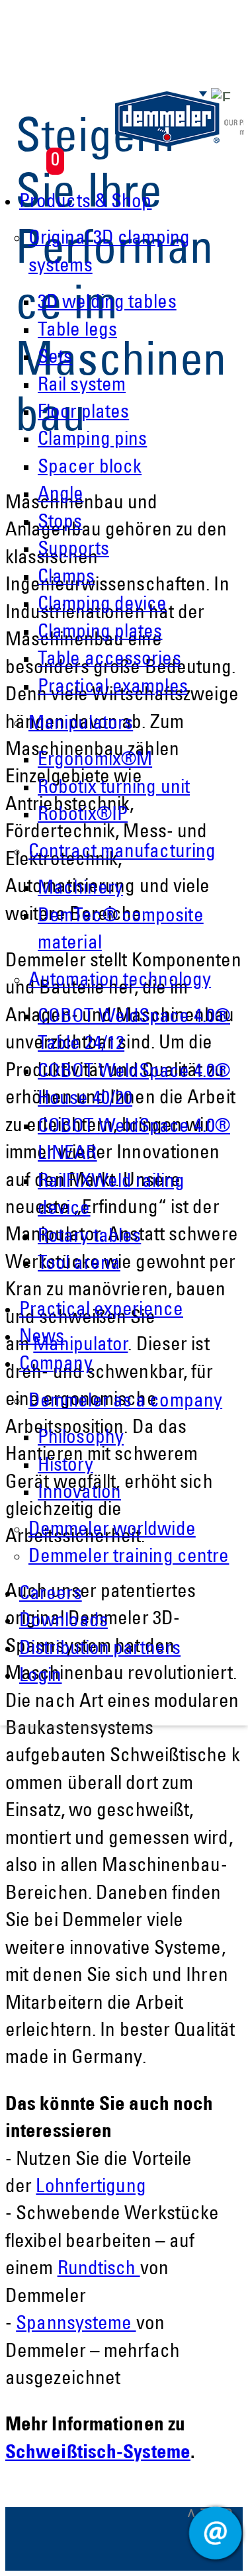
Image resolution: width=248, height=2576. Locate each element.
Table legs (77, 331)
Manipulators (81, 724)
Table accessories (109, 660)
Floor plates (83, 413)
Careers (51, 1595)
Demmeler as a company (125, 1402)
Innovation (79, 1494)
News (42, 1338)
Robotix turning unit (114, 789)
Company (56, 1365)
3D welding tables (107, 303)
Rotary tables (89, 1237)
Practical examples (113, 688)
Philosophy (81, 1439)
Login (41, 1677)
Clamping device (103, 605)
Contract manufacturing (122, 853)
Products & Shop (86, 203)
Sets (55, 358)
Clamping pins (92, 440)
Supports (73, 550)
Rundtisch (99, 2270)
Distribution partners (100, 1650)
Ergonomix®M (95, 761)
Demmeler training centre (129, 1558)
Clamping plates (100, 633)
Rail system (82, 386)
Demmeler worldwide (112, 1531)
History (65, 1466)
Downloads (63, 1622)
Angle (61, 495)
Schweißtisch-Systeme (98, 2454)
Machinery (80, 889)
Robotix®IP (83, 816)
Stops (60, 523)
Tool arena (79, 1265)
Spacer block (90, 468)
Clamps (66, 578)
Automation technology (120, 981)
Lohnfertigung (91, 2188)
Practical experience (101, 1311)
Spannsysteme (76, 2325)
